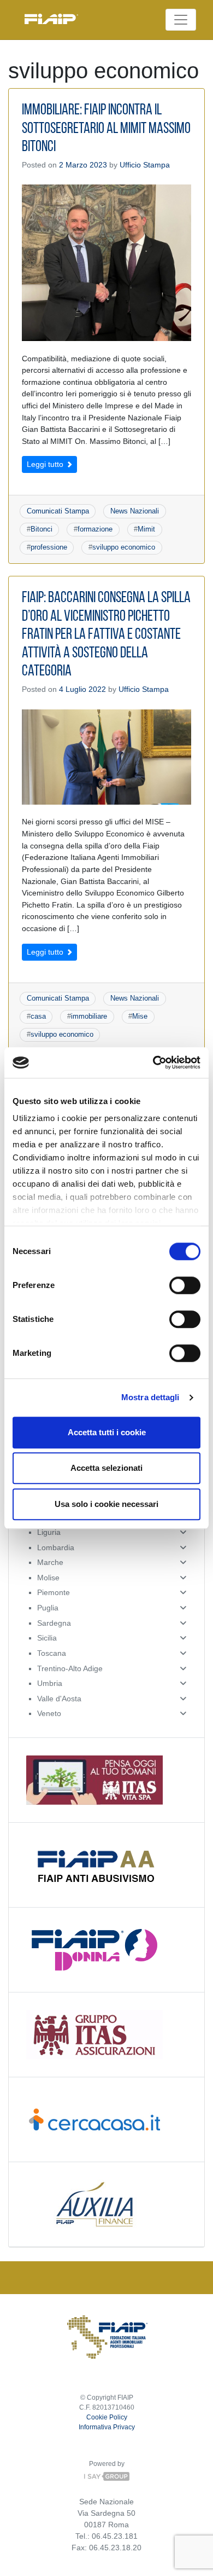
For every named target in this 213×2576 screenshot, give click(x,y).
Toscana (52, 1653)
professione (49, 547)
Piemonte (54, 1592)
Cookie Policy (107, 2417)
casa (38, 1016)
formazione (95, 529)
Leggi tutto (46, 464)
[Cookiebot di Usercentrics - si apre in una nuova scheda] (153, 1062)
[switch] (185, 1285)
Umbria (50, 1683)
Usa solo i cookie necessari (106, 1504)
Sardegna (54, 1623)
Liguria (49, 1532)
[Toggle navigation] (181, 20)
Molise (48, 1578)
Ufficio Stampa (145, 165)
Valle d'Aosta (59, 1699)
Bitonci (42, 529)
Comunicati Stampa (58, 511)
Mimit (146, 529)
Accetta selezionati (106, 1468)
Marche (50, 1562)
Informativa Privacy (107, 2427)
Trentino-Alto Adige (70, 1668)
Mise (140, 1016)
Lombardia (56, 1547)
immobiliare (89, 1016)
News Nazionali (135, 511)
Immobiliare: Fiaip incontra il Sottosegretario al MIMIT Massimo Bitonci (106, 129)
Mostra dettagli (150, 1397)
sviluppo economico (124, 547)
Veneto (49, 1713)
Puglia (48, 1608)
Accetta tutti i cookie (107, 1432)
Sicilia (47, 1638)
